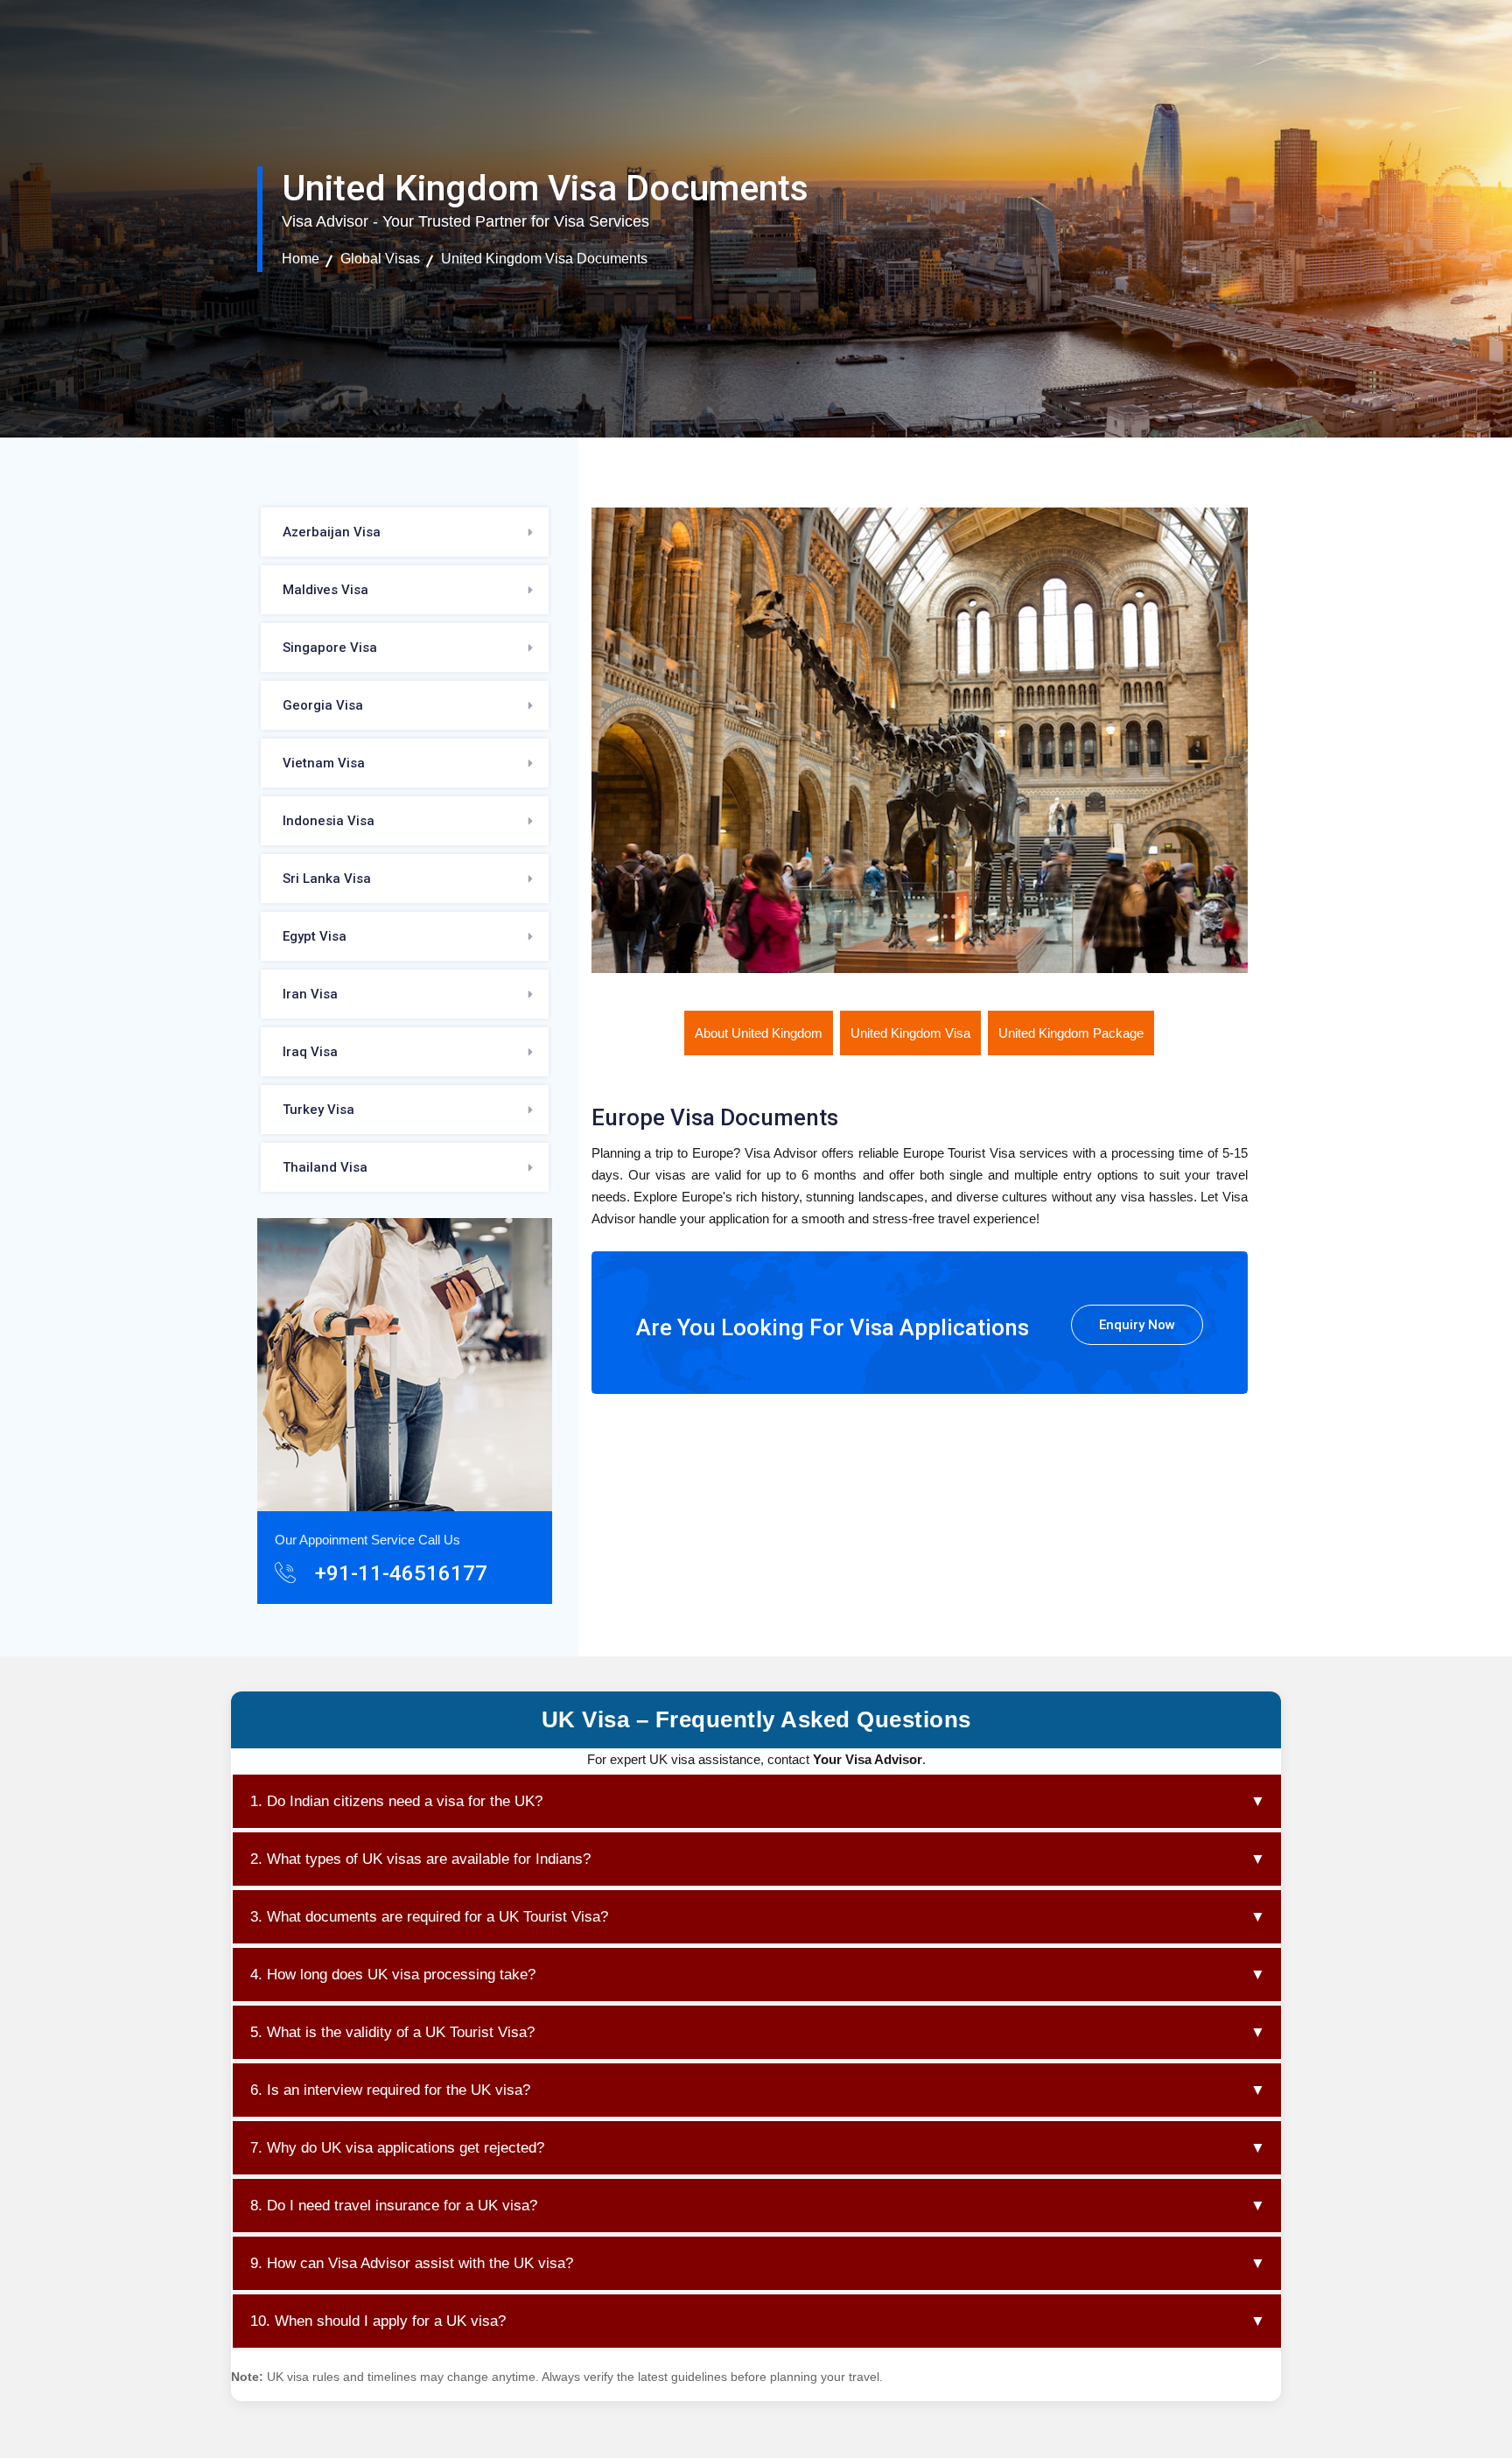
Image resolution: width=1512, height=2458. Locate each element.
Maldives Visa (325, 590)
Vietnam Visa (324, 763)
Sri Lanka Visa (327, 879)
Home (301, 259)
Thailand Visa (325, 1167)
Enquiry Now (1137, 1325)
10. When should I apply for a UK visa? (758, 2321)
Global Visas (380, 259)
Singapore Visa (330, 648)
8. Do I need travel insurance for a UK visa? (758, 2206)
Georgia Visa (323, 705)
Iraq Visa (310, 1052)
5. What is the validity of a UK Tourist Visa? (758, 2032)
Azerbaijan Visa (332, 532)
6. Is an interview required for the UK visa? (758, 2090)
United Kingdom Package (1071, 1033)
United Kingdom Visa (910, 1033)
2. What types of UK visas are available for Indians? (758, 1859)
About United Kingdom (759, 1033)
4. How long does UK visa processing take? (758, 1975)
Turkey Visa (318, 1110)
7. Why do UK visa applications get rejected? (758, 2148)
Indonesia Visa (329, 821)
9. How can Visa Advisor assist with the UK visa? (758, 2263)
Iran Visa (310, 994)
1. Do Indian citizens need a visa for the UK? (758, 1801)
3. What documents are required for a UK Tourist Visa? (758, 1917)
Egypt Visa (315, 936)
